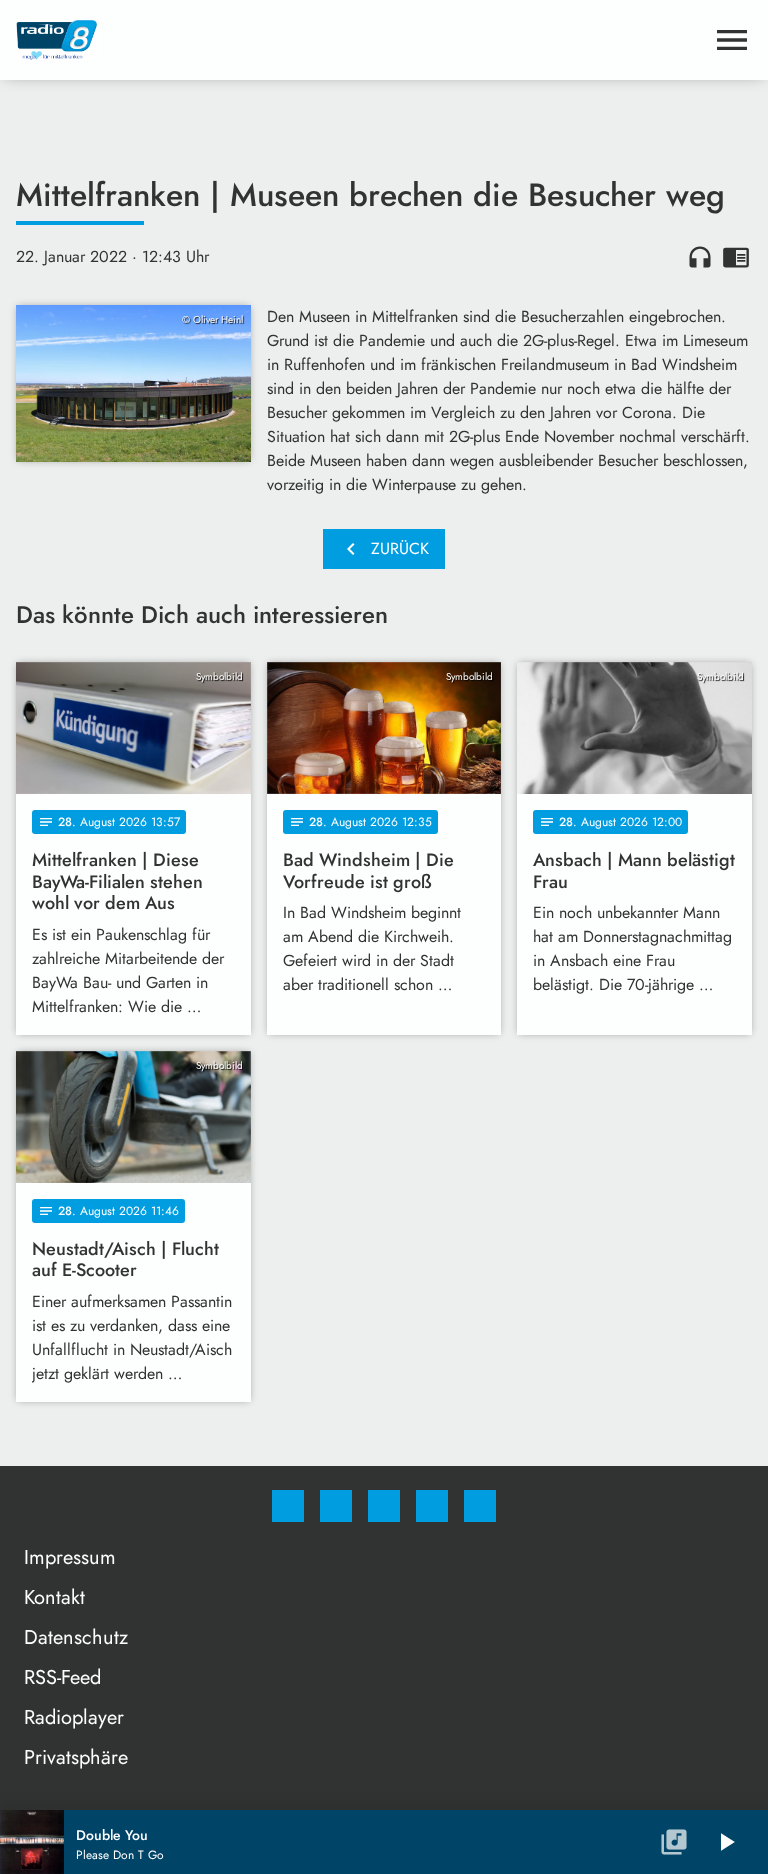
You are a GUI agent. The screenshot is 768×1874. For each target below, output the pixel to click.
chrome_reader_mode (736, 257)
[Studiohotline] (432, 1506)
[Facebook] (288, 1506)
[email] (480, 1506)
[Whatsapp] (384, 1506)
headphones (700, 257)
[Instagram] (336, 1506)
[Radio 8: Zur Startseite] (360, 40)
